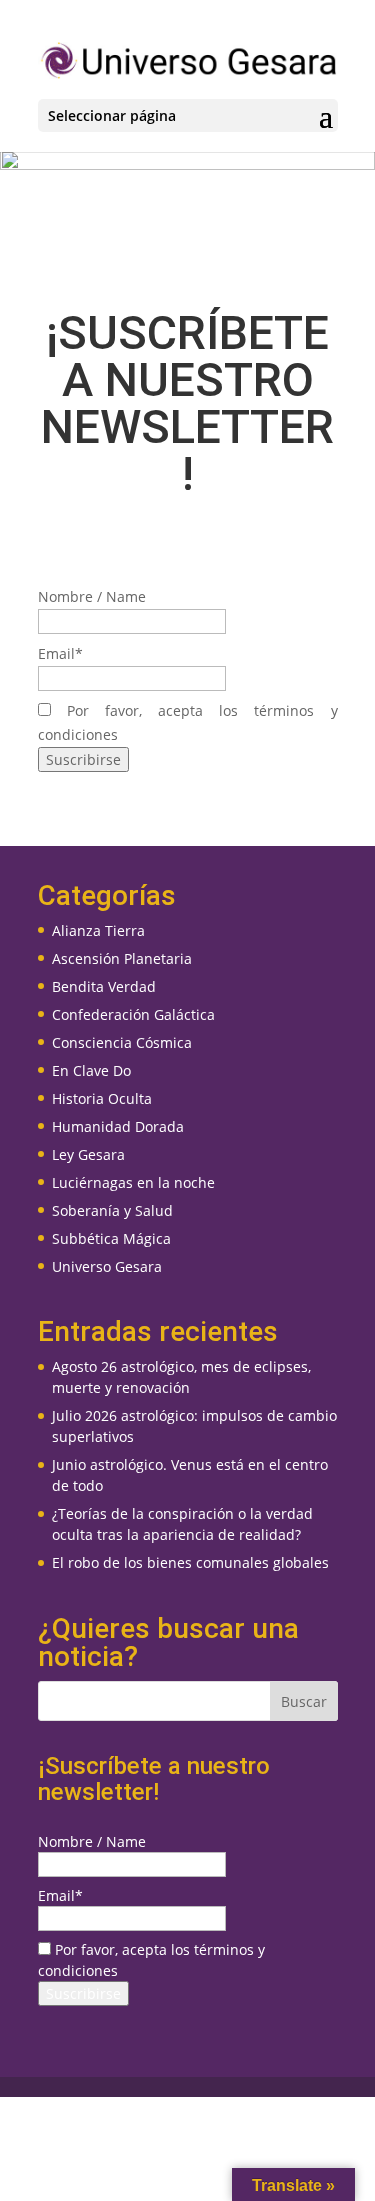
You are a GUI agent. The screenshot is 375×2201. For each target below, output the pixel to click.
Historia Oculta (102, 1098)
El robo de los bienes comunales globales (190, 1562)
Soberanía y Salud (112, 1210)
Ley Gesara (88, 1154)
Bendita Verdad (104, 986)
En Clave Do (91, 1070)
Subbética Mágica (111, 1238)
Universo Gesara (107, 1266)
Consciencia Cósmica (122, 1042)
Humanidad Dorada (118, 1126)
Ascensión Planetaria (122, 958)
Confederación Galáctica (133, 1014)
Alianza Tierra (98, 930)
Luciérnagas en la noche (133, 1182)
